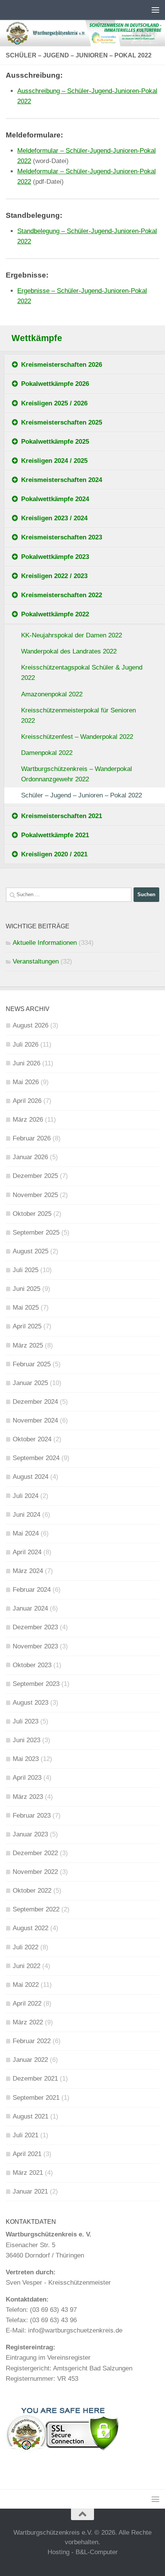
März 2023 (28, 1797)
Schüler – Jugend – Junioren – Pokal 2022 (82, 795)
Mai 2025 (26, 1308)
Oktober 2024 (32, 1439)
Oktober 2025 (32, 1214)
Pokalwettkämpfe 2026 (55, 384)
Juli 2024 (26, 1496)
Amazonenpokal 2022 (52, 694)
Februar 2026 (32, 1138)
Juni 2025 (26, 1289)
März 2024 (28, 1571)
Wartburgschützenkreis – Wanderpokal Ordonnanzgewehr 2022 (77, 774)
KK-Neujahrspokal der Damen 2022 (72, 635)
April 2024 (27, 1552)
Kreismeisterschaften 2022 (62, 595)
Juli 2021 (26, 2135)
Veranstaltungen (36, 961)
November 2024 (35, 1420)
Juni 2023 (26, 1740)
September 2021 (36, 2098)
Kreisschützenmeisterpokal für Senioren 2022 (78, 715)
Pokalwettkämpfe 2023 (55, 557)
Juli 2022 (26, 1947)
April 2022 (27, 2003)
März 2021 (28, 2173)
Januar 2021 (30, 2191)
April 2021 (27, 2154)
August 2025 (31, 1251)
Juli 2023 (26, 1721)
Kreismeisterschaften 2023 (62, 537)
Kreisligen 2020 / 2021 (54, 854)
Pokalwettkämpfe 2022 (55, 614)
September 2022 (36, 1909)
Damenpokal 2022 (47, 753)
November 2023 (35, 1646)
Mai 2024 (26, 1533)
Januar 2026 (30, 1157)
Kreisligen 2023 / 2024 (54, 518)
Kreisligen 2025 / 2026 (54, 403)
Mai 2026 (26, 1082)
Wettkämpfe (37, 338)
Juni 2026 (26, 1063)
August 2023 (31, 1703)
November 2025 (35, 1195)
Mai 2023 (26, 1759)
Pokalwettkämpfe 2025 (55, 442)
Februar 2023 (32, 1816)
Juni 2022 (26, 1966)
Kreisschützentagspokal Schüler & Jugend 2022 (82, 673)
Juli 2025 (26, 1270)
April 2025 (27, 1326)
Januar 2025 (30, 1383)
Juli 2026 (26, 1045)
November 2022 (35, 1872)
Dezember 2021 (35, 2079)
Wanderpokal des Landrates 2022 (69, 651)
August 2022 (31, 1928)
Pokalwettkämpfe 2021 (55, 835)
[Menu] (155, 10)
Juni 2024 (26, 1515)
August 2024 (31, 1477)
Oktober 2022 (32, 1891)
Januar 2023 (30, 1834)
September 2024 (36, 1458)
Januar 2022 (30, 2060)
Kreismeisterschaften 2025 (62, 422)
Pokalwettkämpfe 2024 (55, 499)
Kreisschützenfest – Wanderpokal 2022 (77, 737)
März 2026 (28, 1120)
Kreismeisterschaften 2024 (62, 480)
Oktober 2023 (32, 1665)
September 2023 (36, 1684)
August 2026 (31, 1025)
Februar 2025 (32, 1364)
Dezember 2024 (35, 1402)
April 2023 (27, 1778)
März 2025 (28, 1345)
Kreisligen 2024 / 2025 (54, 461)
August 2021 (31, 2116)
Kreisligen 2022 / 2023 (54, 576)
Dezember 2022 (35, 1853)
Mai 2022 (26, 1985)
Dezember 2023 (35, 1627)
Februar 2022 (32, 2041)
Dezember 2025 (35, 1176)
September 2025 (36, 1232)
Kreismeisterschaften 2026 (62, 365)
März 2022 (28, 2022)
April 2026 (27, 1101)
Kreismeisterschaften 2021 (62, 816)
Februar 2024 (32, 1590)
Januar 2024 (30, 1608)
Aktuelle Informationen (45, 943)
